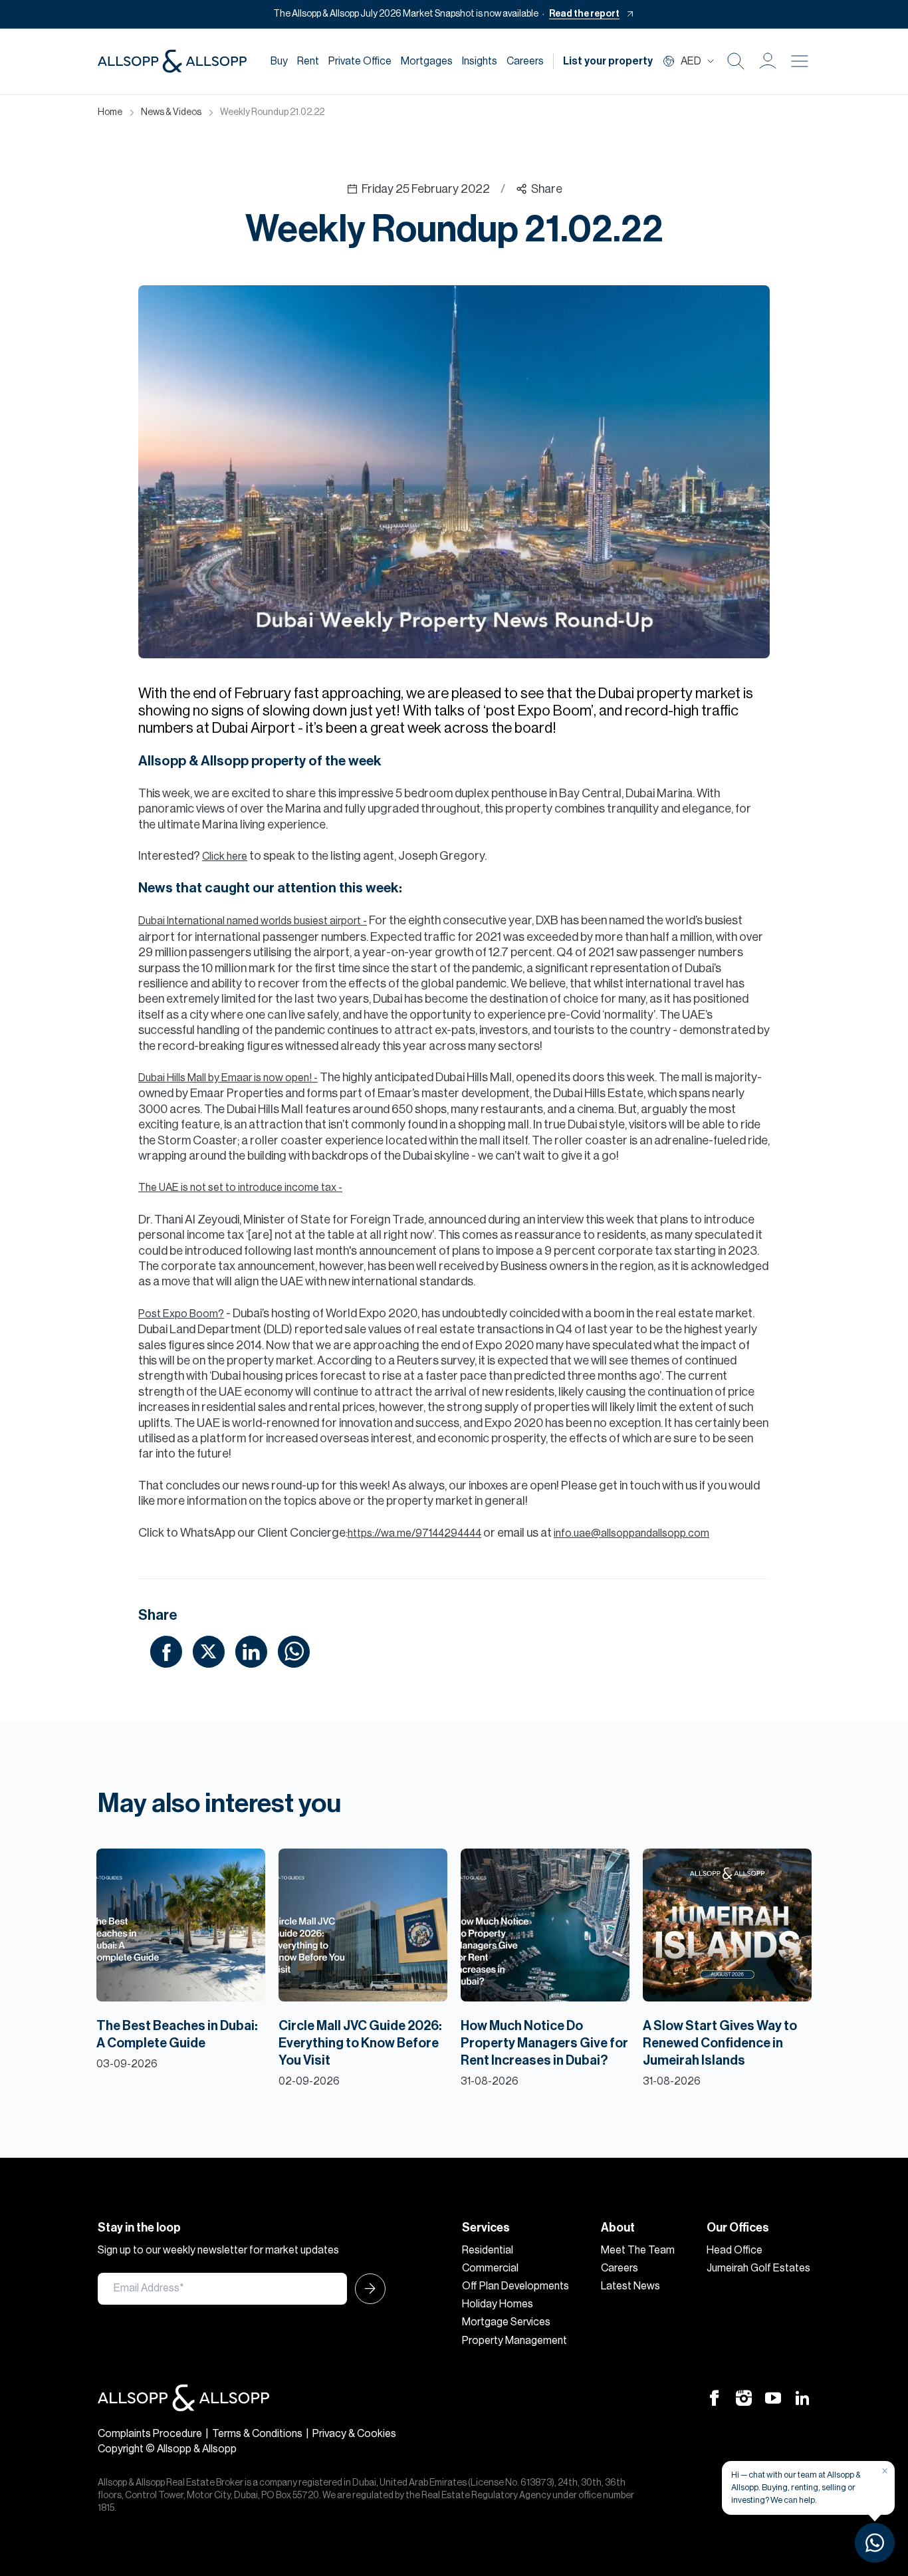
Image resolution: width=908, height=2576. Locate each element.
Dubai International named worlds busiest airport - (253, 921)
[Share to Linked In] (251, 1651)
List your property (608, 61)
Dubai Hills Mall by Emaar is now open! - (228, 1078)
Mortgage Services (506, 2322)
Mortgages (427, 61)
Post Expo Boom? (181, 1314)
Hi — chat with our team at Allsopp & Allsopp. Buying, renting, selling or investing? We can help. (796, 2487)
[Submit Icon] (366, 2289)
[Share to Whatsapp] (294, 1651)
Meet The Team (638, 2250)
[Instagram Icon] (744, 2397)
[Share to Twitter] (209, 1651)
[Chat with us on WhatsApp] (875, 2543)
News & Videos (171, 112)
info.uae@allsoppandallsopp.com (631, 1533)
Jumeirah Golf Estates (758, 2268)
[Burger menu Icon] (800, 61)
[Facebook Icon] (715, 2397)
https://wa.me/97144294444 (414, 1533)
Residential (488, 2250)
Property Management (514, 2341)
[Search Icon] (736, 61)
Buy (279, 61)
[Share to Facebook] (166, 1651)
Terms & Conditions (257, 2434)
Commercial (490, 2268)
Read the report (584, 14)
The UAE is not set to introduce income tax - (240, 1188)
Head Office (735, 2250)
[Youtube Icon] (773, 2397)
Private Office (360, 61)
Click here (225, 856)
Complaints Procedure (150, 2434)
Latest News (630, 2286)
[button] (768, 61)
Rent (308, 61)
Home (110, 112)
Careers (525, 61)
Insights (480, 61)
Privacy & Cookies (354, 2434)
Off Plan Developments (515, 2286)
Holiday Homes (498, 2304)
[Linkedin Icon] (802, 2397)
